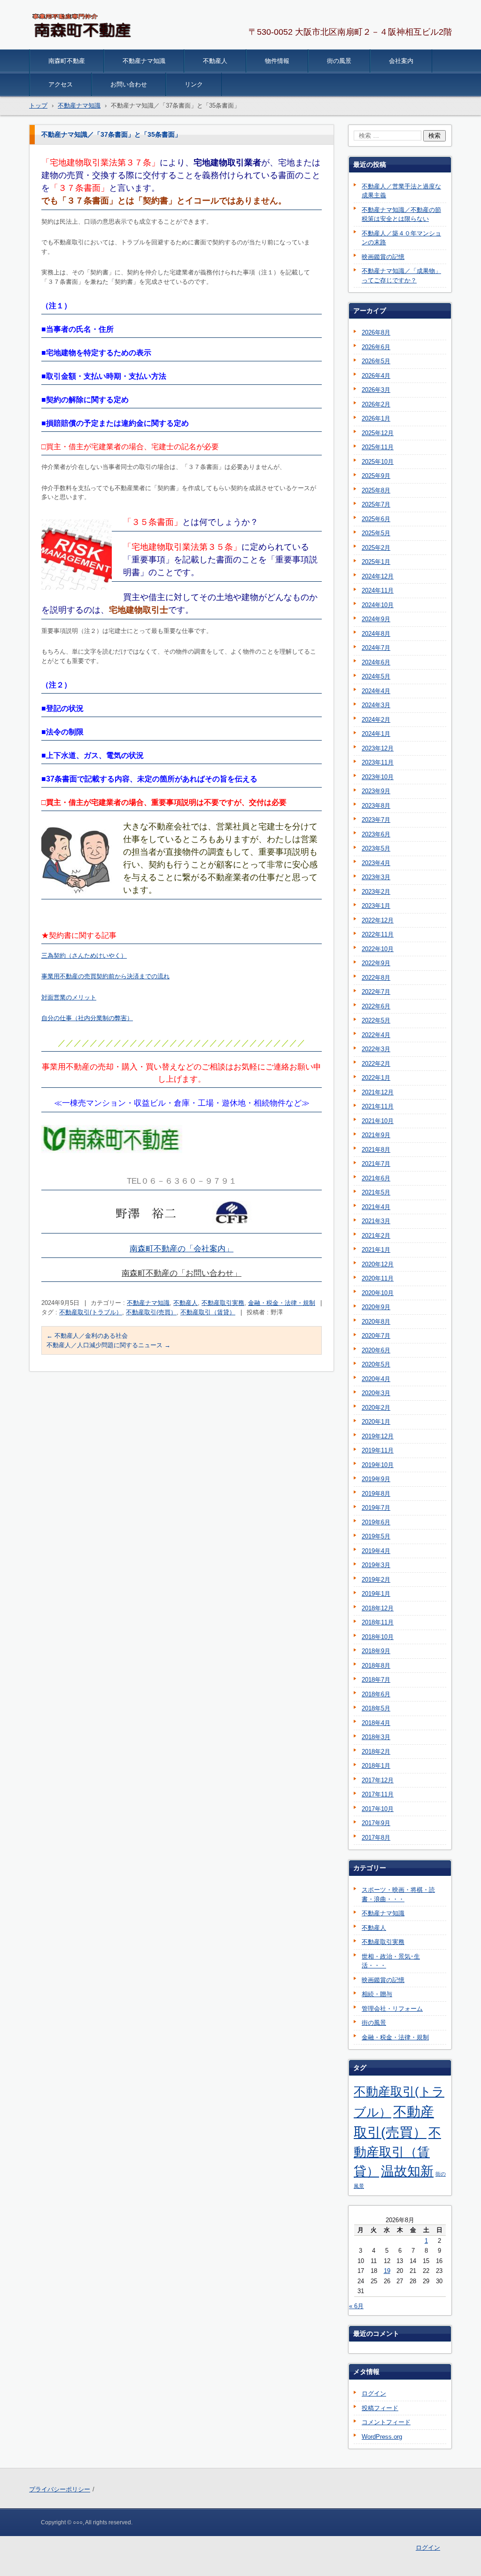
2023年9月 (376, 791)
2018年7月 (376, 1680)
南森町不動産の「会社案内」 (182, 1249)
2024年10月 (378, 605)
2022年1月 (376, 1078)
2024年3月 (376, 705)
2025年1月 (376, 562)
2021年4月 (376, 1207)
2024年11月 (378, 590)
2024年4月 (376, 691)
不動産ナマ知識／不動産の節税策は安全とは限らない (401, 215)
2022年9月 (376, 963)
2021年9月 (376, 1135)
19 (387, 2271)
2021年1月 (376, 1250)
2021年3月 (376, 1221)
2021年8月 (376, 1150)
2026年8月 (376, 332)
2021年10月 (378, 1121)
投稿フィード (380, 2408)
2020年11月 (378, 1278)
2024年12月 (378, 576)
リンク (194, 84)
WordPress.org (382, 2437)
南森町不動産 (67, 61)
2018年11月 (378, 1622)
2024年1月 (376, 734)
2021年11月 (378, 1106)
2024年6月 (376, 662)
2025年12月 (378, 433)
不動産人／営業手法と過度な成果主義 (401, 191)
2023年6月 (376, 834)
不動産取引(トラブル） (91, 1312)
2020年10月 (378, 1293)
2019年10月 (378, 1465)
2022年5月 (376, 1020)
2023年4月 (376, 863)
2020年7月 (376, 1336)
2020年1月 (376, 1422)
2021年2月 (376, 1236)
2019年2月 (376, 1580)
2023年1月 (376, 906)
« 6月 (356, 2306)
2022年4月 (376, 1035)
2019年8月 (376, 1494)
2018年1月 (376, 1766)
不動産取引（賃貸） (208, 1312)
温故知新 (407, 2171)
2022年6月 (376, 1006)
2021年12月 (378, 1092)
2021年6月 (376, 1178)
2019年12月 (378, 1436)
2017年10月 (378, 1809)
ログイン (374, 2393)
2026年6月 (376, 347)
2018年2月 (376, 1752)
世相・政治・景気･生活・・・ (391, 1961)
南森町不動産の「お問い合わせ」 (182, 1273)
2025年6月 (376, 519)
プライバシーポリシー (60, 2489)
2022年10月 (378, 949)
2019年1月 (376, 1594)
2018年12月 (378, 1608)
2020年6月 (376, 1350)
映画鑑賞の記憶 (383, 257)
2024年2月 (376, 720)
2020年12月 (378, 1264)
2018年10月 (378, 1637)
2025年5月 (376, 533)
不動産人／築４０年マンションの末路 (401, 238)
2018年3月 (376, 1737)
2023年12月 (378, 748)
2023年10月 (378, 777)
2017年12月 (378, 1780)
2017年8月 (376, 1838)
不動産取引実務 (223, 1303)
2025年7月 (376, 504)
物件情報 (277, 61)
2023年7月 (376, 820)
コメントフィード (386, 2422)
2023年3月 (376, 877)
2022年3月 (376, 1049)
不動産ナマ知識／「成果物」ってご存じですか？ (401, 276)
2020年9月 (376, 1307)
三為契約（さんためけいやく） (84, 956)
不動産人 (215, 61)
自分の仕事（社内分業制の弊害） (87, 1018)
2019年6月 (376, 1522)
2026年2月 (376, 404)
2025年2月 (376, 548)
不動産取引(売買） (151, 1312)
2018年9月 (376, 1651)
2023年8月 (376, 806)
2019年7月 (376, 1508)
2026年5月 (376, 361)
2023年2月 (376, 892)
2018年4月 (376, 1723)
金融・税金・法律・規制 (282, 1303)
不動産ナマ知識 (144, 61)
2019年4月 (376, 1551)
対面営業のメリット (69, 997)
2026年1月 (376, 418)
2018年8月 (376, 1666)
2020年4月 (376, 1379)
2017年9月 (376, 1823)
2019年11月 (378, 1450)
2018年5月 (376, 1708)
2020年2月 (376, 1408)
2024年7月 (376, 648)
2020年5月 (376, 1364)
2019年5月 (376, 1536)
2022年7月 (376, 992)
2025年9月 (376, 476)
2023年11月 (378, 762)
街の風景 (339, 61)
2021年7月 (376, 1164)
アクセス (61, 84)
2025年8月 (376, 490)
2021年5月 (376, 1192)
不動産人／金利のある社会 (87, 1336)
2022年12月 (378, 920)
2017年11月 (378, 1794)
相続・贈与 (377, 1994)
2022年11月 (378, 934)
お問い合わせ (129, 84)
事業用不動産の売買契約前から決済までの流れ (105, 976)
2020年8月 (376, 1322)
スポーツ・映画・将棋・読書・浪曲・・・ (398, 1894)
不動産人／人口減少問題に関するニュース (109, 1345)
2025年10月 (378, 462)
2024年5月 (376, 676)
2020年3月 (376, 1393)
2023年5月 (376, 848)
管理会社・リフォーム (392, 2009)
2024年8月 (376, 634)
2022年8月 (376, 978)
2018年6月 (376, 1694)
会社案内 (401, 61)
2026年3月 (376, 390)
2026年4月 (376, 376)
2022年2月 (376, 1064)
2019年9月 (376, 1479)
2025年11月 (378, 447)
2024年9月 (376, 619)
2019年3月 (376, 1565)
